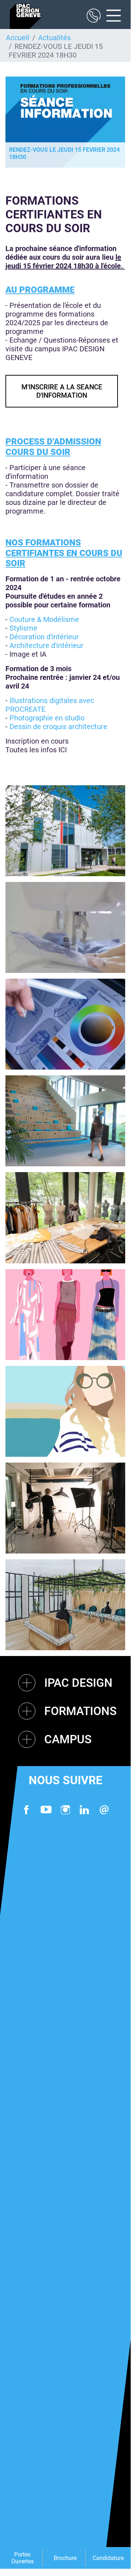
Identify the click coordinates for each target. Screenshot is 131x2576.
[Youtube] (46, 1810)
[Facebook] (26, 1810)
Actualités (54, 38)
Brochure (65, 2558)
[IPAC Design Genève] (25, 16)
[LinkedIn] (85, 1810)
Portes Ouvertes (22, 2558)
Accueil (18, 38)
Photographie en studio (47, 718)
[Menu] (111, 16)
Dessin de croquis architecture (58, 727)
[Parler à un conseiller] (94, 16)
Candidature (108, 2558)
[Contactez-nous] (104, 1810)
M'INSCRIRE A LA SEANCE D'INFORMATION (62, 391)
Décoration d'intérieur (45, 637)
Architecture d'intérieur (46, 645)
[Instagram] (65, 1810)
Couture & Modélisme (44, 619)
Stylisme (23, 628)
